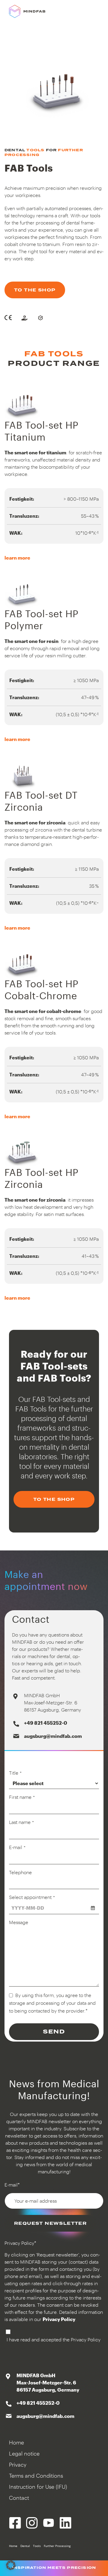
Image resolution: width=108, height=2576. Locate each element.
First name (22, 1797)
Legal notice (24, 2453)
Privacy (18, 2465)
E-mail (17, 1847)
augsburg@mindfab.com (53, 1736)
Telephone (20, 1872)
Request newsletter (50, 2223)
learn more (17, 558)
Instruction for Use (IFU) (38, 2487)
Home (16, 2442)
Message (19, 1922)
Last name (21, 1822)
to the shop (35, 290)
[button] (11, 2565)
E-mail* (12, 2185)
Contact (19, 2498)
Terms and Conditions (36, 2476)
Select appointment (32, 1897)
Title (15, 1773)
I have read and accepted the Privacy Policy (54, 2339)
